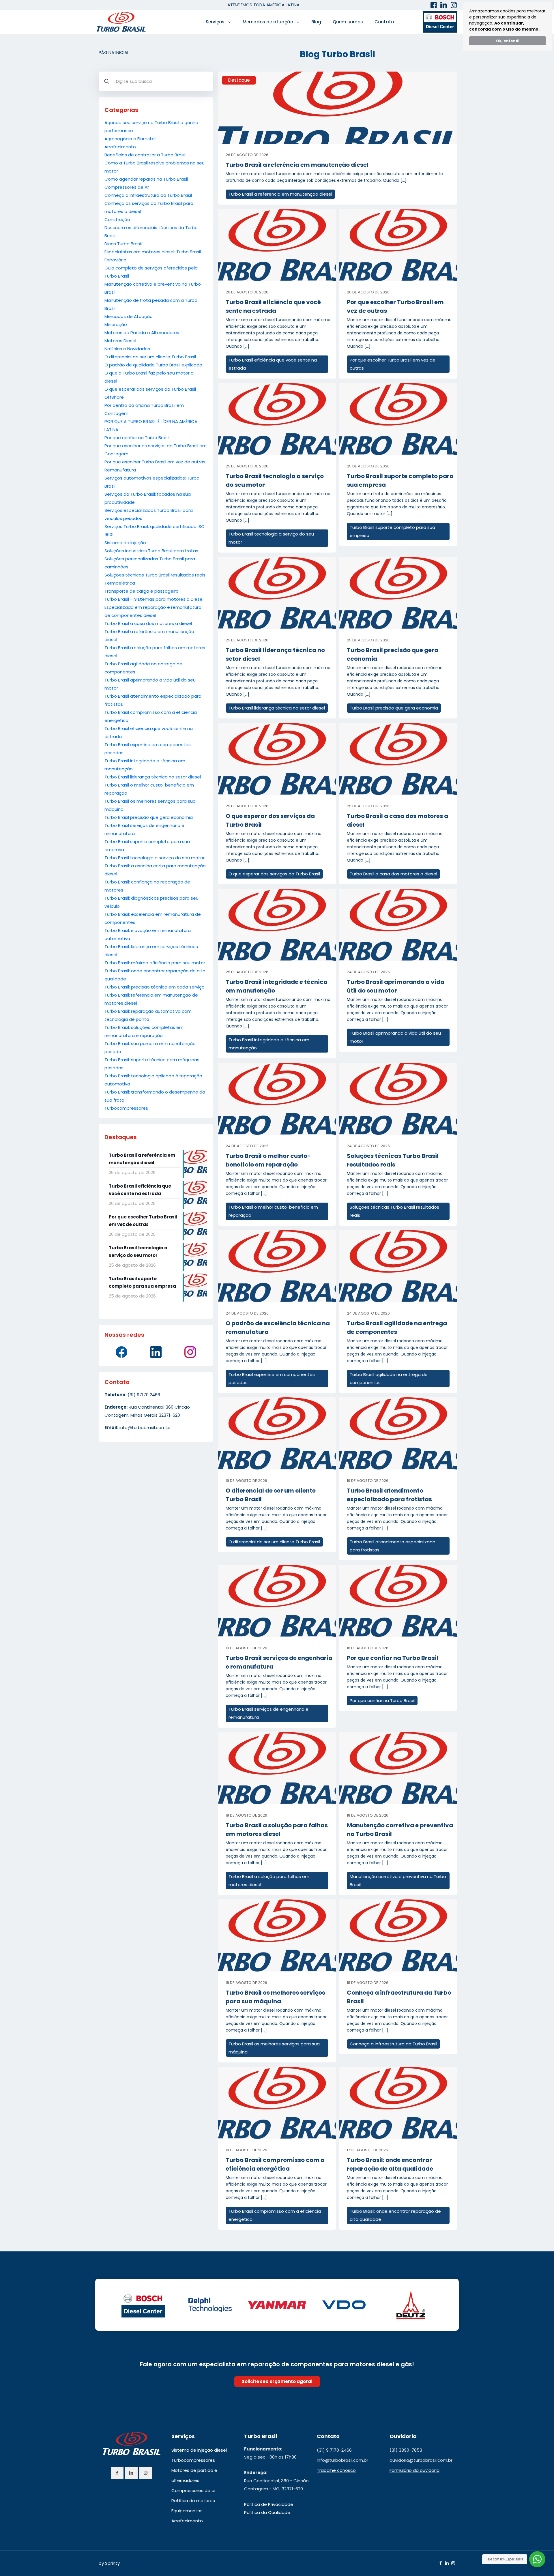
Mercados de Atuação (129, 316)
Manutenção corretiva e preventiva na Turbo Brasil (398, 1880)
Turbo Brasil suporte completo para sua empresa (392, 531)
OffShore (114, 397)
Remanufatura (120, 470)
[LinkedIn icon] (447, 2563)
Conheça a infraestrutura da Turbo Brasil (148, 195)
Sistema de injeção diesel (199, 2450)
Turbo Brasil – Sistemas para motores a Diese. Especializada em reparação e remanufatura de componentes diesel (154, 607)
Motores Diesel (120, 341)
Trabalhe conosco (336, 2470)
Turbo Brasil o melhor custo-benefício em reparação (273, 1211)
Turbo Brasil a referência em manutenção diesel (297, 165)
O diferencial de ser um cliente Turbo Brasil (150, 357)
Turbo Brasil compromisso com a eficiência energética (275, 2215)
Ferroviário (115, 260)
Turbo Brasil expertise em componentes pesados (272, 1378)
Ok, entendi (508, 41)
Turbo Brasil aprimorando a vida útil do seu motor (395, 1037)
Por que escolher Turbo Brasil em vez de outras (155, 462)
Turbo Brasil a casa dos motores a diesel (148, 623)
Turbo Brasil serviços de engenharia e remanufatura (268, 1713)
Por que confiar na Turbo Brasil (137, 438)
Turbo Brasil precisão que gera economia (149, 817)
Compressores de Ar (127, 187)
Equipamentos (187, 2511)
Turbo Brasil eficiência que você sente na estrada (273, 364)
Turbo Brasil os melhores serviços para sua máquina (274, 2048)
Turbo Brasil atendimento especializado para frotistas (393, 1546)
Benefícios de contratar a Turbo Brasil (145, 155)
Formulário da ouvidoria (414, 2470)
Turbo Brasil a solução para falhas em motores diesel (269, 1880)
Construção (117, 219)
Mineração (116, 324)
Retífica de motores (193, 2501)
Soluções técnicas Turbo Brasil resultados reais (155, 575)
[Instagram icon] (453, 2563)
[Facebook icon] (440, 2563)
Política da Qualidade (267, 2512)
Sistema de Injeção (125, 543)
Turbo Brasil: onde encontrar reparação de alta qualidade (395, 2215)
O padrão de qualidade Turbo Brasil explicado (153, 365)
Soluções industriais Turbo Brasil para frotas (151, 551)
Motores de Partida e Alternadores (142, 333)
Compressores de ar (194, 2490)
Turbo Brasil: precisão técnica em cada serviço (155, 987)
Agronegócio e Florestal (130, 139)
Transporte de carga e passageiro (142, 591)
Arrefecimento (120, 147)
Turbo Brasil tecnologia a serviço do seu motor (155, 858)
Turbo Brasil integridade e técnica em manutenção (269, 1044)
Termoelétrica (120, 583)
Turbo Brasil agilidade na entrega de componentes (389, 1378)
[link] (338, 108)
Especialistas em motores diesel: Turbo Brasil (153, 252)
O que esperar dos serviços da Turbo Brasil (150, 389)
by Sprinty (109, 2563)
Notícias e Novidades (127, 349)
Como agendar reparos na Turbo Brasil (146, 179)
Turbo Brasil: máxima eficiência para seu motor (155, 963)
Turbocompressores (126, 1108)
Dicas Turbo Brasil (123, 244)
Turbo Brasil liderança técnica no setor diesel (153, 777)
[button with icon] (117, 2473)
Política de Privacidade (269, 2504)
